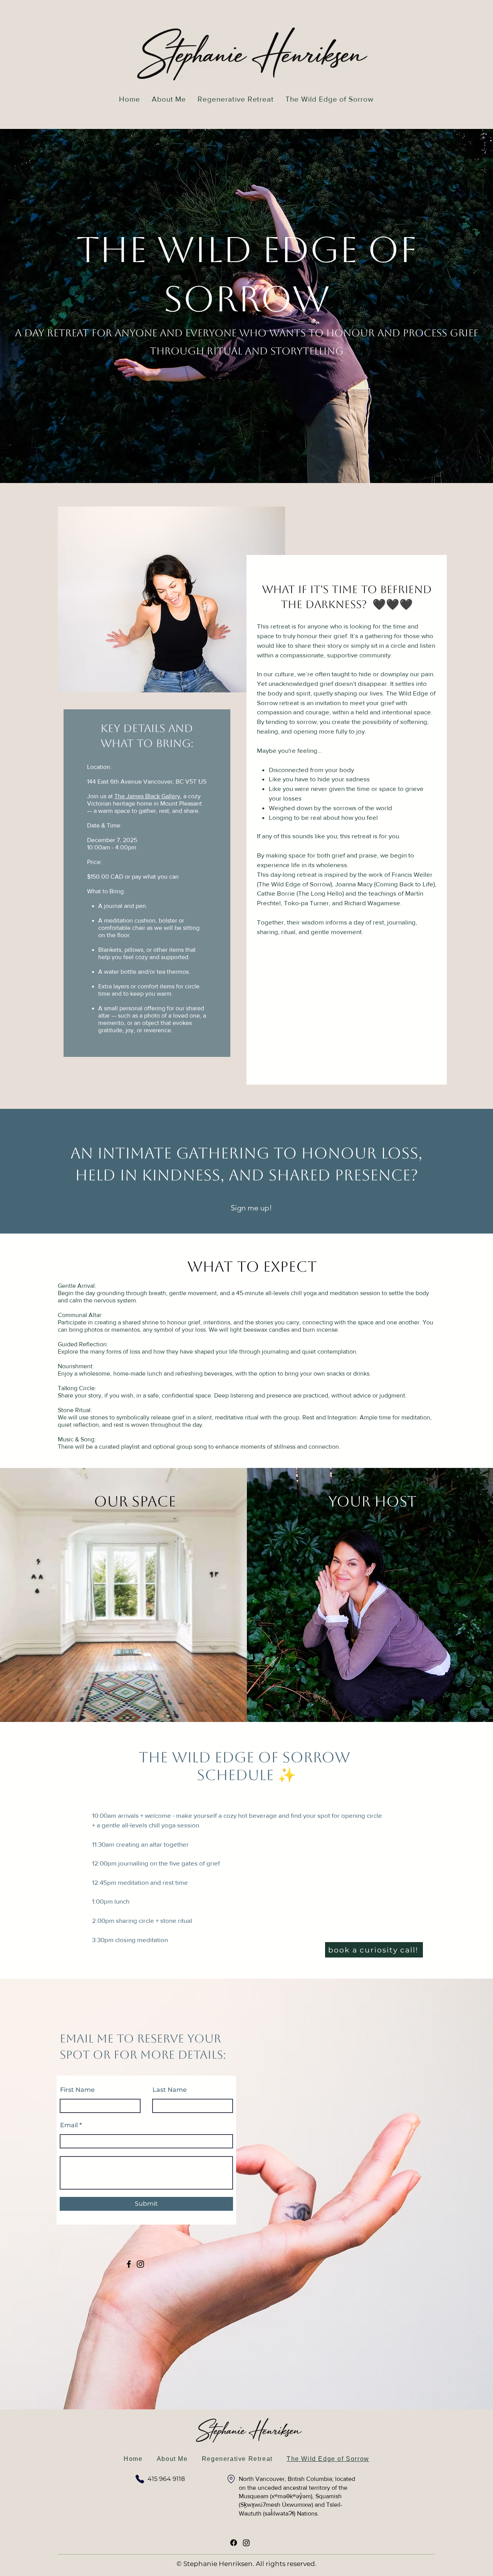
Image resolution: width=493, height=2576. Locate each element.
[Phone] (140, 2479)
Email (69, 2125)
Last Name (170, 2090)
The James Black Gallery (147, 796)
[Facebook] (129, 2264)
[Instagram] (140, 2264)
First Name (77, 2090)
